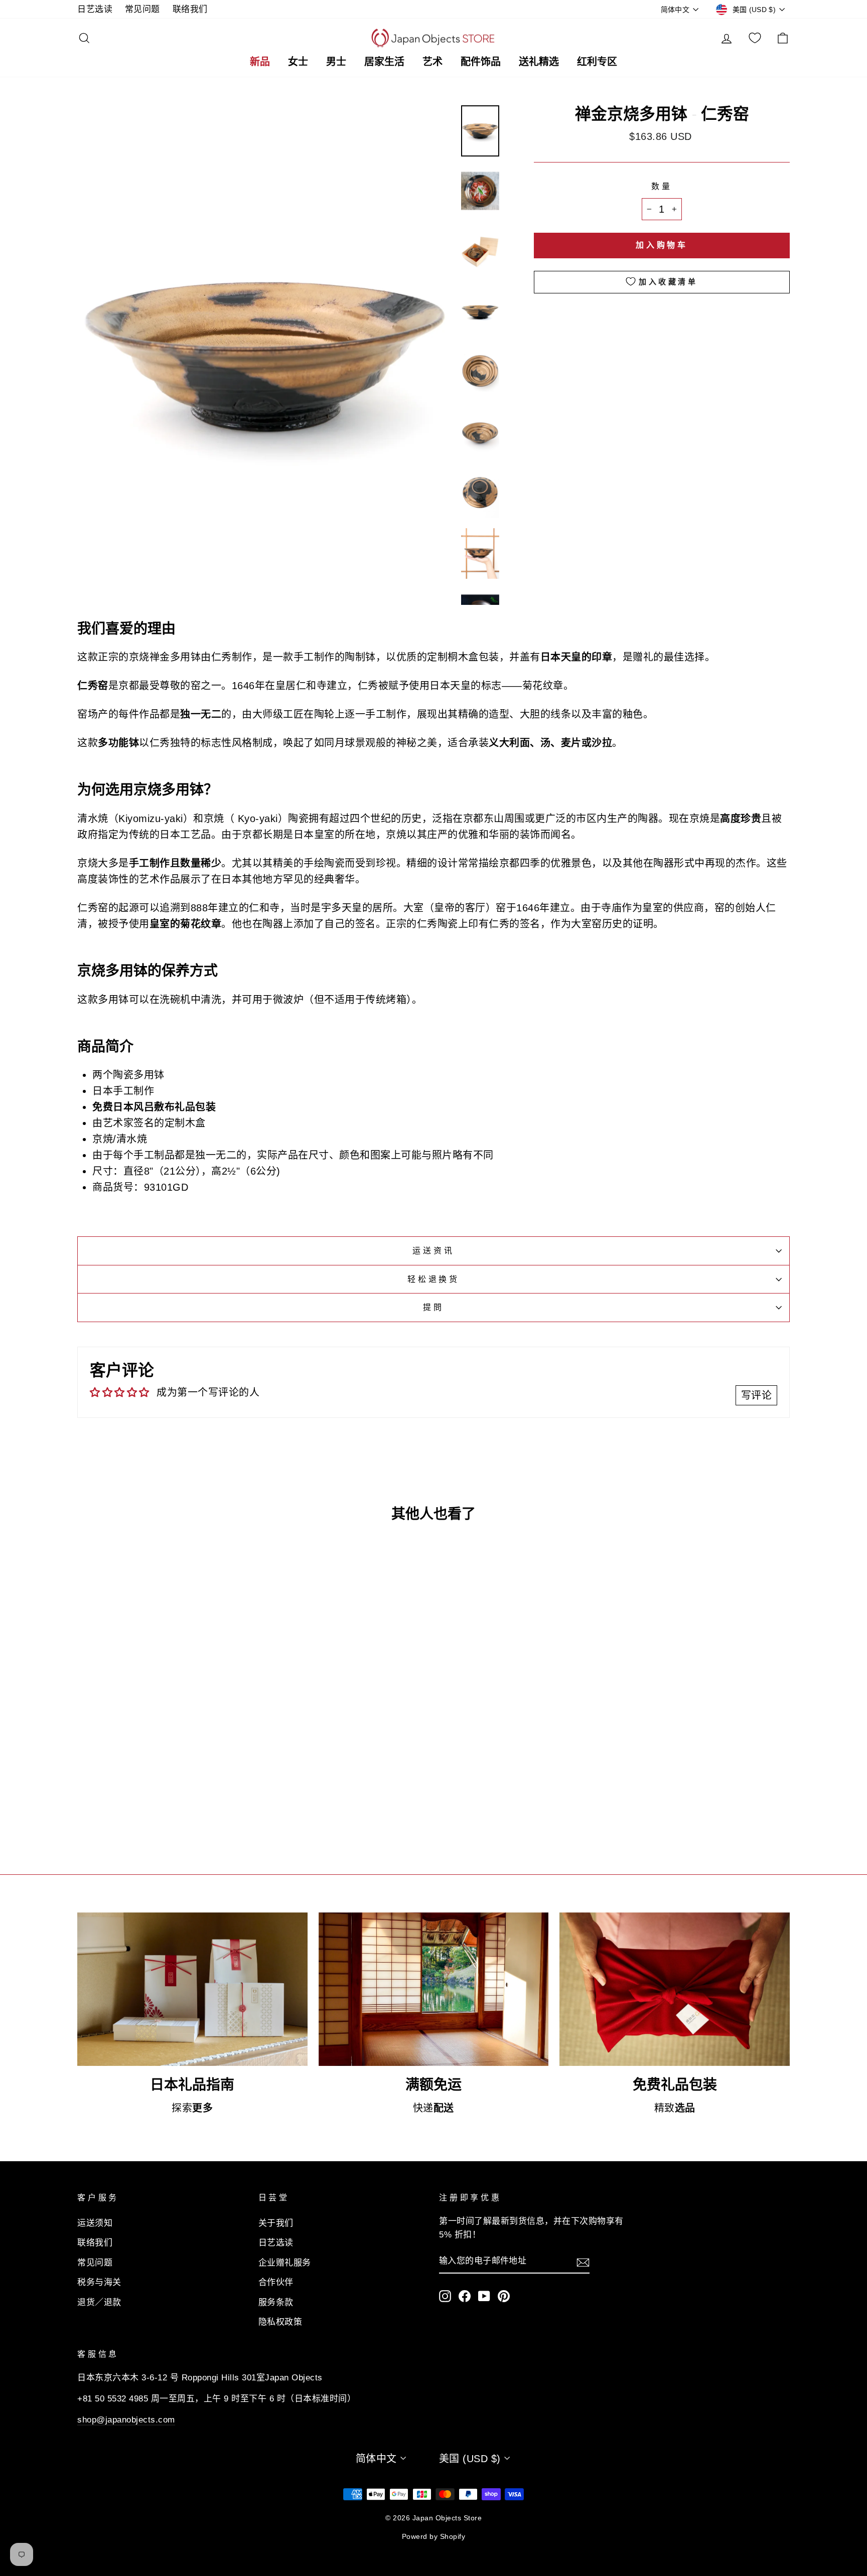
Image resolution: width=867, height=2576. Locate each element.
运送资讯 (433, 1251)
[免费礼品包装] (675, 1989)
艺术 (432, 61)
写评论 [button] (757, 1395)
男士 (336, 61)
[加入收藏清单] (235, 1761)
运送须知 (95, 2223)
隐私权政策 (280, 2322)
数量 (662, 186)
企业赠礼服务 (285, 2263)
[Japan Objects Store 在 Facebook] (465, 2295)
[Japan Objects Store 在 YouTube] (484, 2295)
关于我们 (276, 2223)
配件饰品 (481, 61)
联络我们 (190, 9)
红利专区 (597, 61)
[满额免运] (434, 1989)
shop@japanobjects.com (126, 2420)
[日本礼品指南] (192, 1989)
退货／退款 (99, 2302)
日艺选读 (95, 9)
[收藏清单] (755, 38)
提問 (434, 1307)
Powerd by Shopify (434, 2536)
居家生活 (384, 61)
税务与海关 (99, 2282)
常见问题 (142, 9)
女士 (298, 61)
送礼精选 (539, 61)
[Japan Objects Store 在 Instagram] (445, 2295)
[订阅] (583, 2262)
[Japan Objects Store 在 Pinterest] (504, 2295)
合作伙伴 (276, 2282)
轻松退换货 (434, 1279)
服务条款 (276, 2302)
